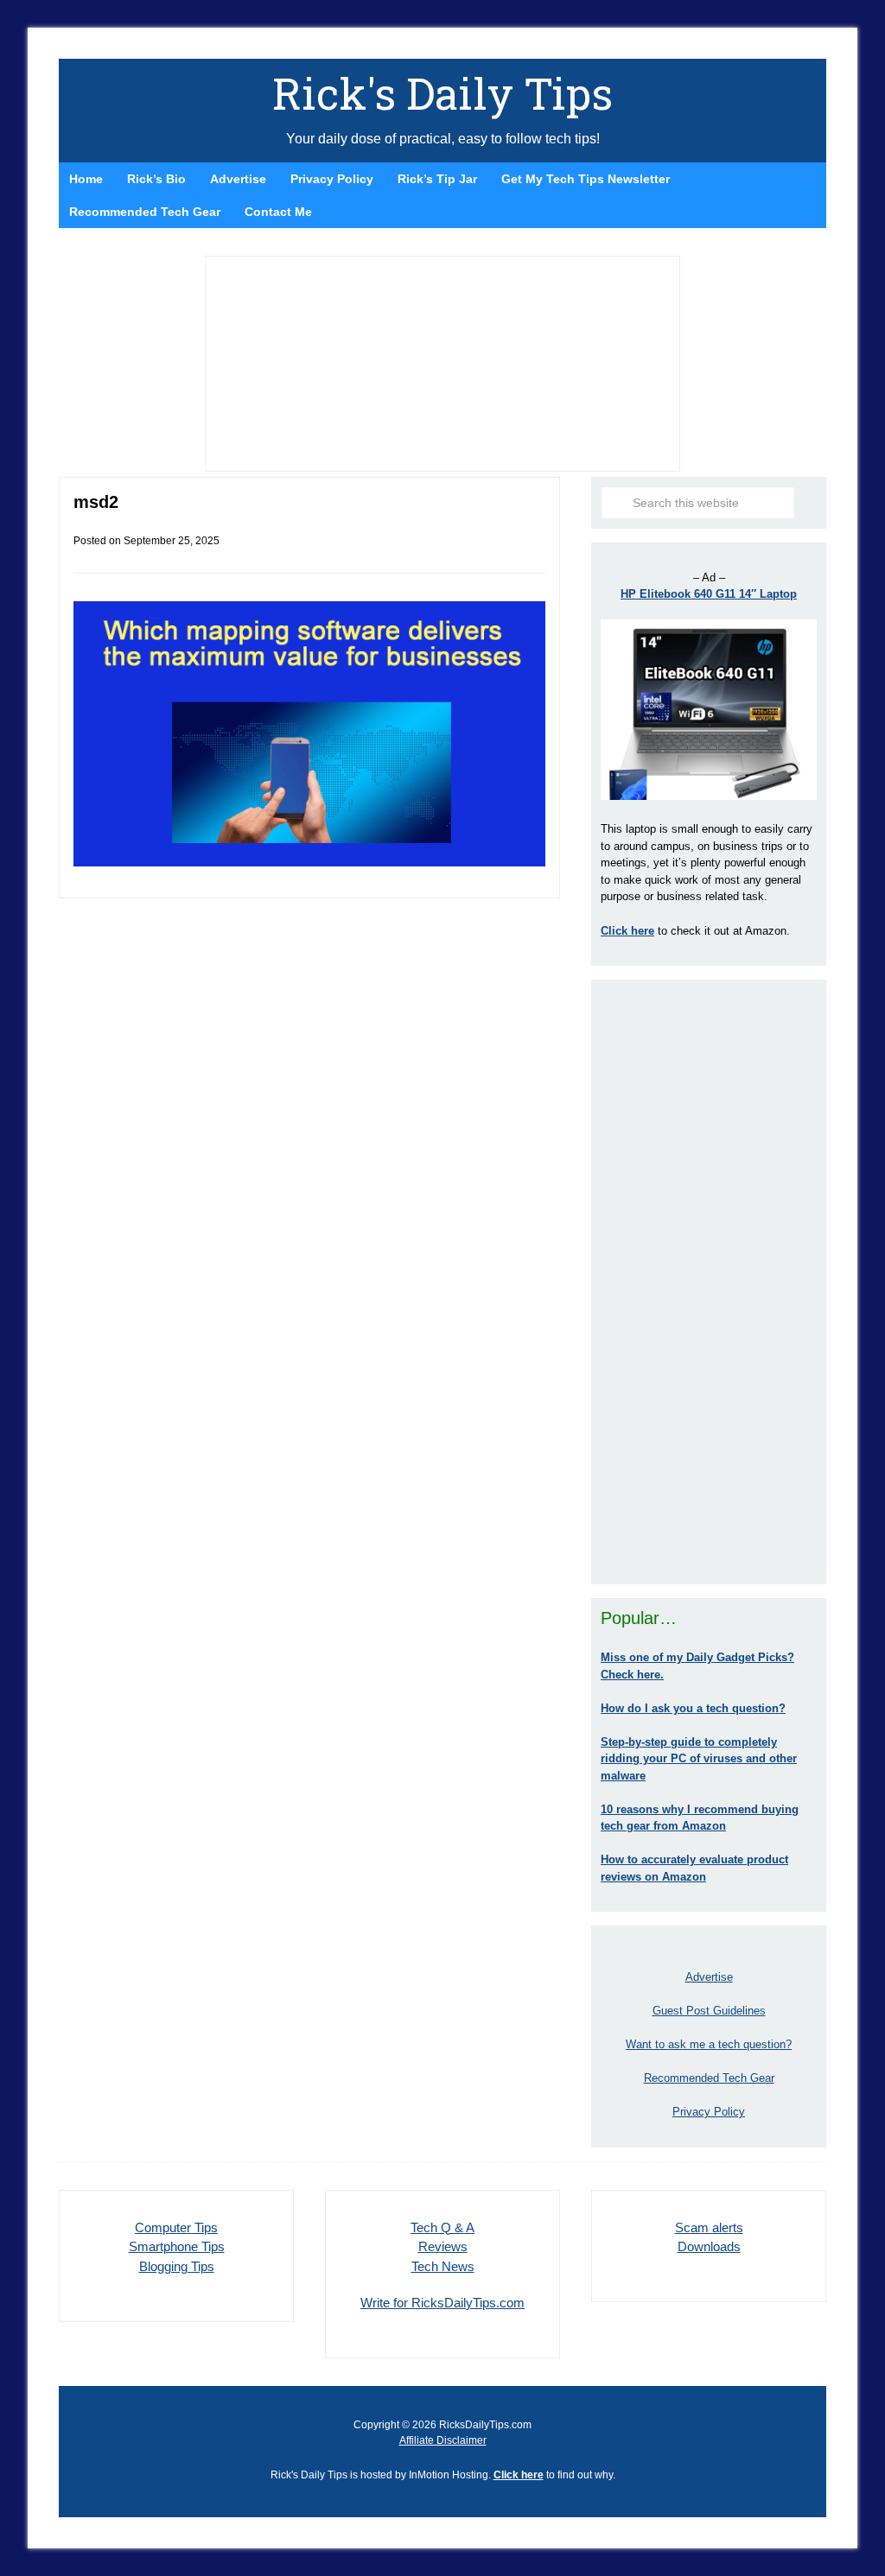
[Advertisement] (709, 1282)
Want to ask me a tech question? (709, 2044)
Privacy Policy (709, 2112)
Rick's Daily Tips (442, 93)
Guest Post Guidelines (709, 2011)
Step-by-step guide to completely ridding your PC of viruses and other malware (699, 1759)
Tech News (443, 2266)
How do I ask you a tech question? (693, 1708)
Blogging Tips (177, 2266)
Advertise (709, 1977)
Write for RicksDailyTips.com (442, 2303)
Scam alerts (709, 2227)
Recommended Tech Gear (709, 2078)
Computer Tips (176, 2227)
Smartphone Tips (177, 2246)
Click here (519, 2475)
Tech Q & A (442, 2227)
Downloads (709, 2246)
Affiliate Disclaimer (443, 2440)
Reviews (443, 2246)
